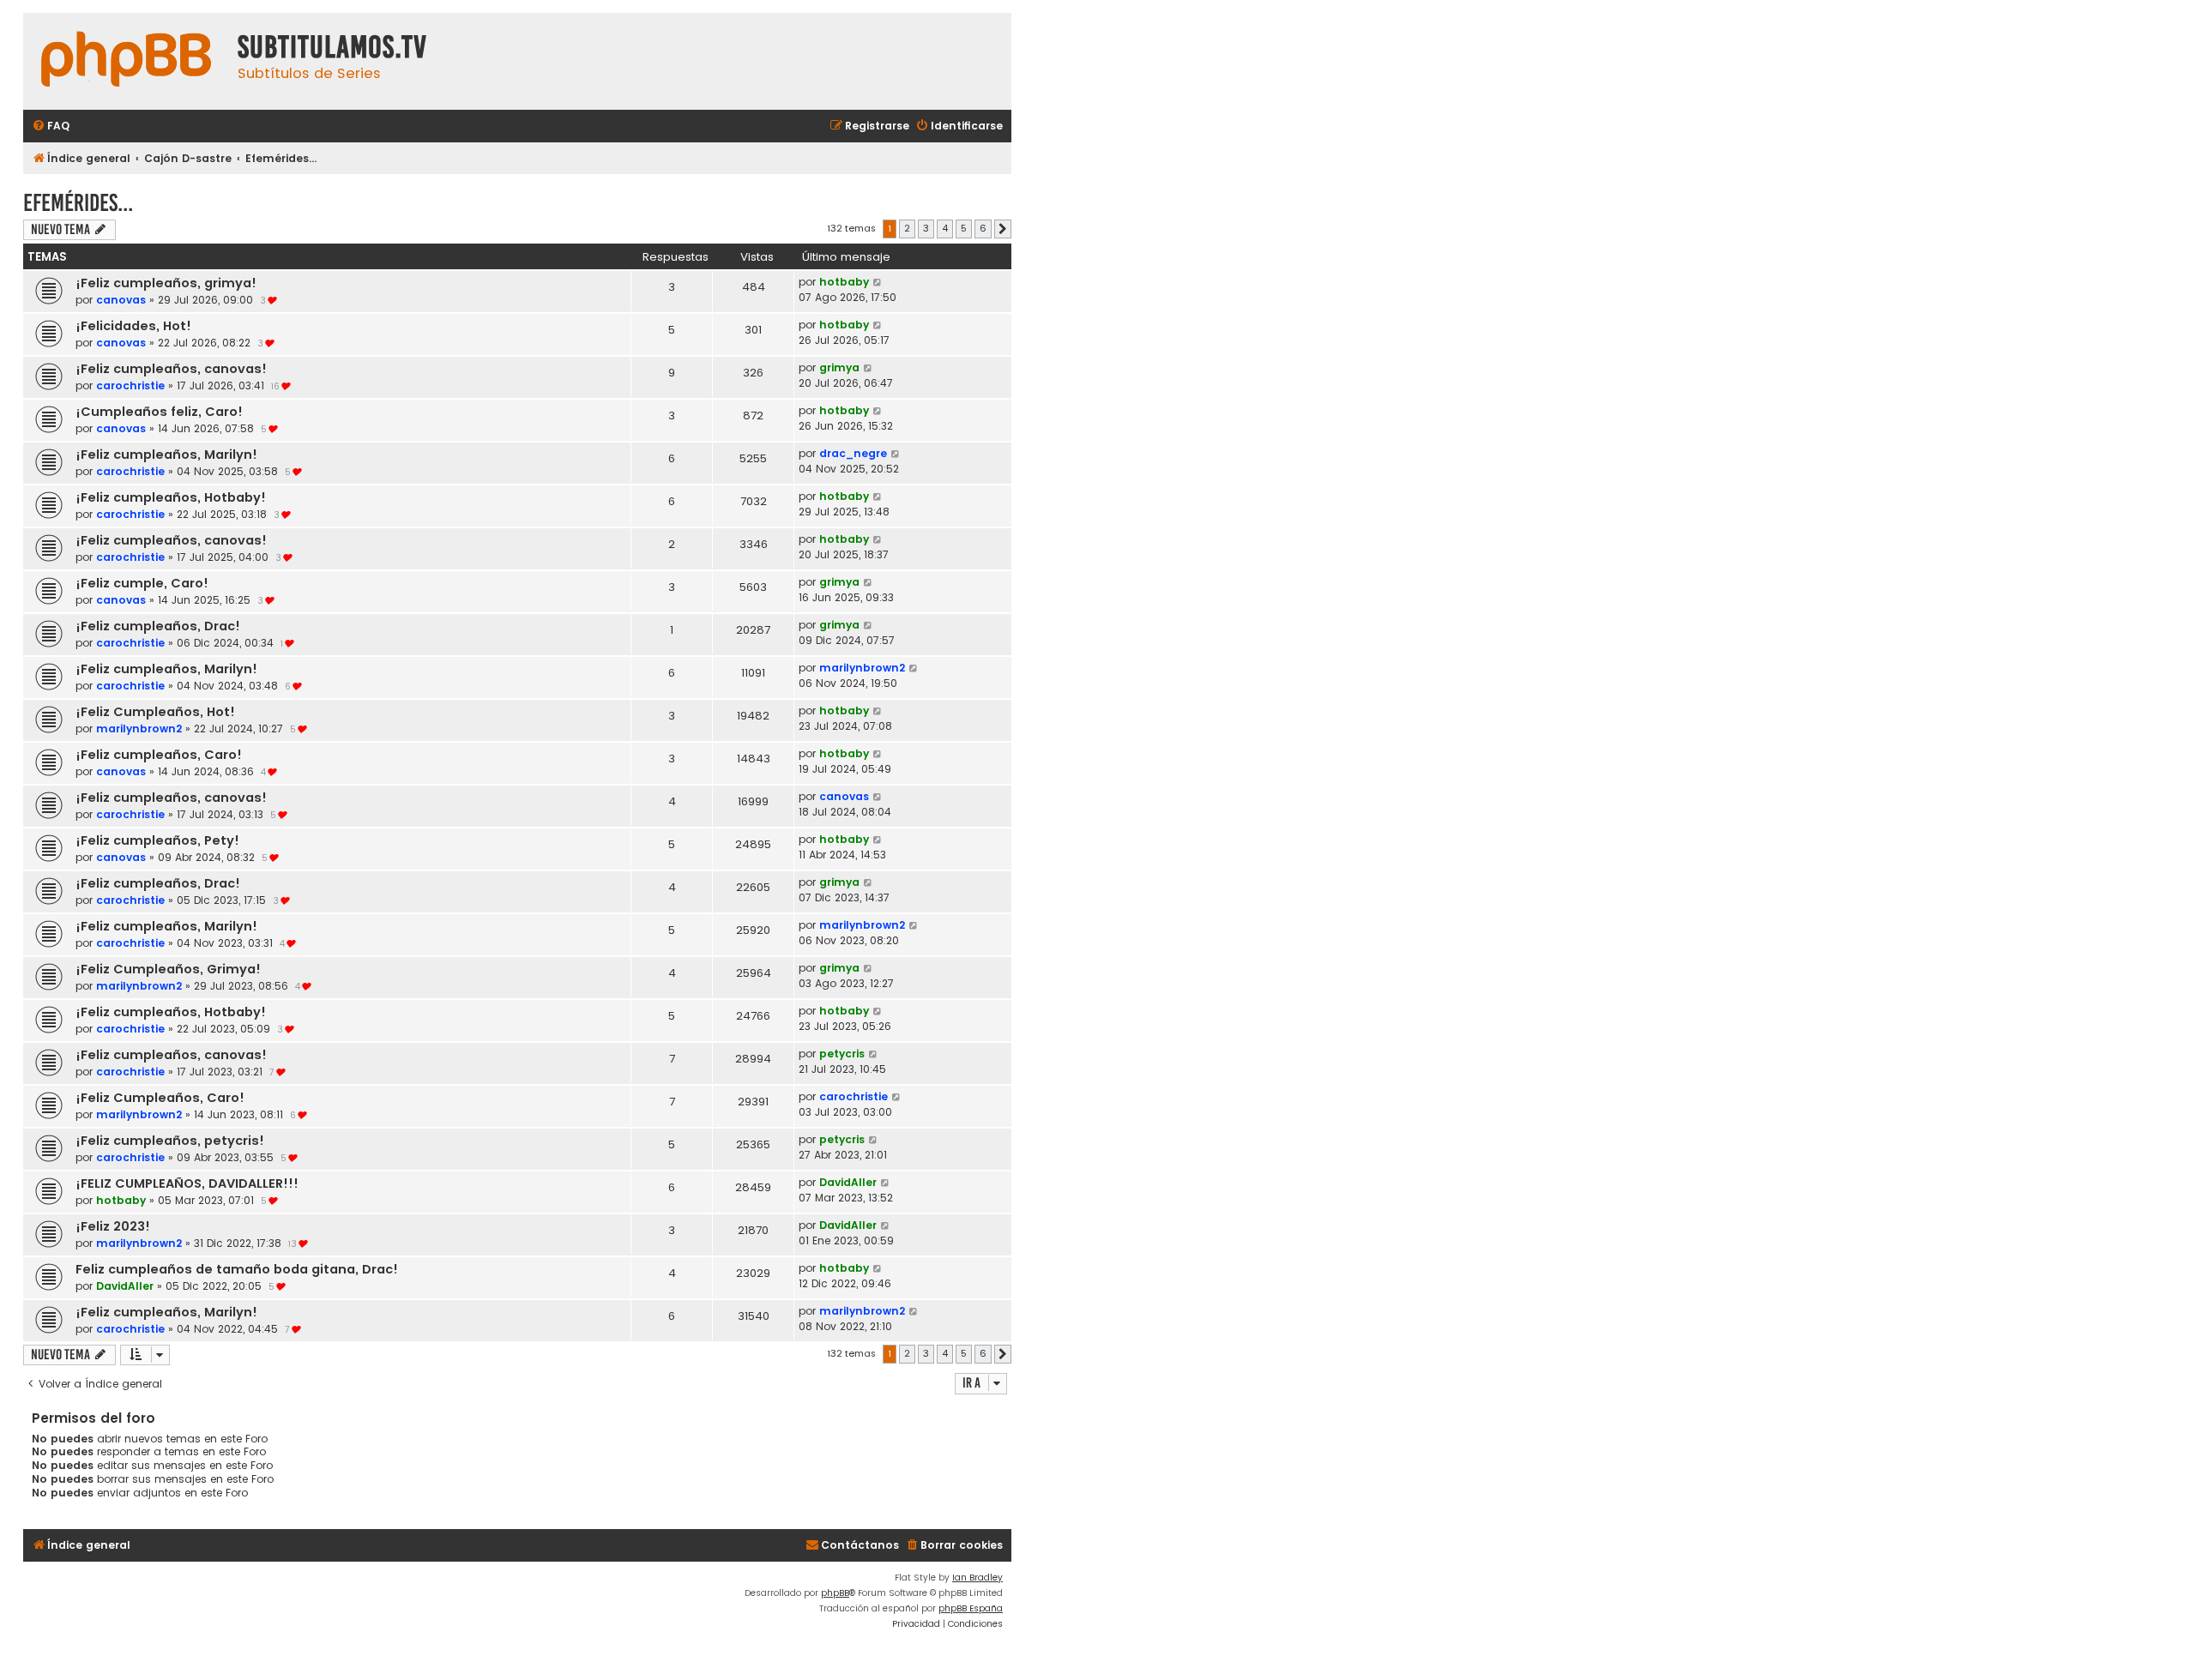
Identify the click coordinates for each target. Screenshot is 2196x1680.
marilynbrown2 (862, 668)
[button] (1003, 229)
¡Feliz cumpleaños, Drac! (158, 626)
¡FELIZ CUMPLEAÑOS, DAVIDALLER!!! (187, 1183)
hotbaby (844, 282)
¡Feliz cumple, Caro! (142, 583)
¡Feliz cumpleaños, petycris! (170, 1141)
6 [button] (983, 228)
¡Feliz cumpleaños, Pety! (157, 840)
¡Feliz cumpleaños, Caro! (159, 755)
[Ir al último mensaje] (878, 282)
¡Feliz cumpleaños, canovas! (171, 369)
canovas (121, 300)
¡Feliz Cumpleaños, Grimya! (168, 969)
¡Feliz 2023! (113, 1226)
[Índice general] (126, 61)
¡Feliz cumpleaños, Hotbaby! (171, 497)
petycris (842, 1054)
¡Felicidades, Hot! (133, 326)
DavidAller (848, 1182)
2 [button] (907, 228)
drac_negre (853, 453)
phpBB (835, 1593)
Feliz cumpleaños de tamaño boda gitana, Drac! (237, 1269)
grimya (839, 367)
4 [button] (945, 228)
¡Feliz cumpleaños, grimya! (166, 283)
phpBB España (971, 1608)
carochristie (130, 385)
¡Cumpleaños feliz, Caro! (159, 412)
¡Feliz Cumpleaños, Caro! (160, 1098)
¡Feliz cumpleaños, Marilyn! (166, 455)
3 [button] (926, 228)
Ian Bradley (977, 1578)
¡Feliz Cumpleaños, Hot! (155, 712)
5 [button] (964, 228)
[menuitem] (51, 126)
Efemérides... (78, 203)
